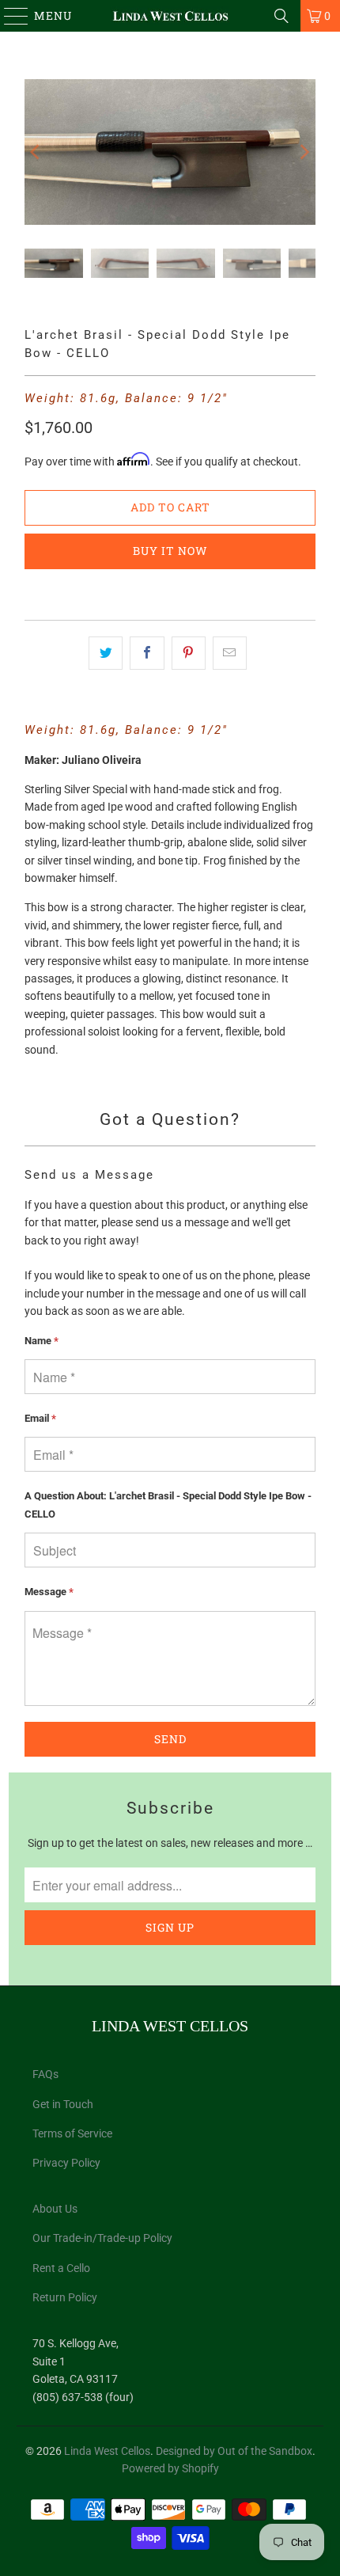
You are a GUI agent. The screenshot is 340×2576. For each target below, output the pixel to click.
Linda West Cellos (107, 2451)
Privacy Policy (66, 2163)
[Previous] (36, 152)
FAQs (45, 2074)
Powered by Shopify (170, 2468)
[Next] (304, 152)
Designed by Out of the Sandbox (234, 2451)
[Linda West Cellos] (170, 16)
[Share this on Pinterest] (189, 653)
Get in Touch (63, 2104)
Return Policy (65, 2297)
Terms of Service (72, 2133)
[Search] (281, 16)
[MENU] (9, 16)
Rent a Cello (61, 2268)
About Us (55, 2209)
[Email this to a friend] (230, 653)
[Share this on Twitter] (106, 653)
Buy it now (170, 551)
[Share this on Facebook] (147, 653)
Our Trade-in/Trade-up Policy (102, 2238)
